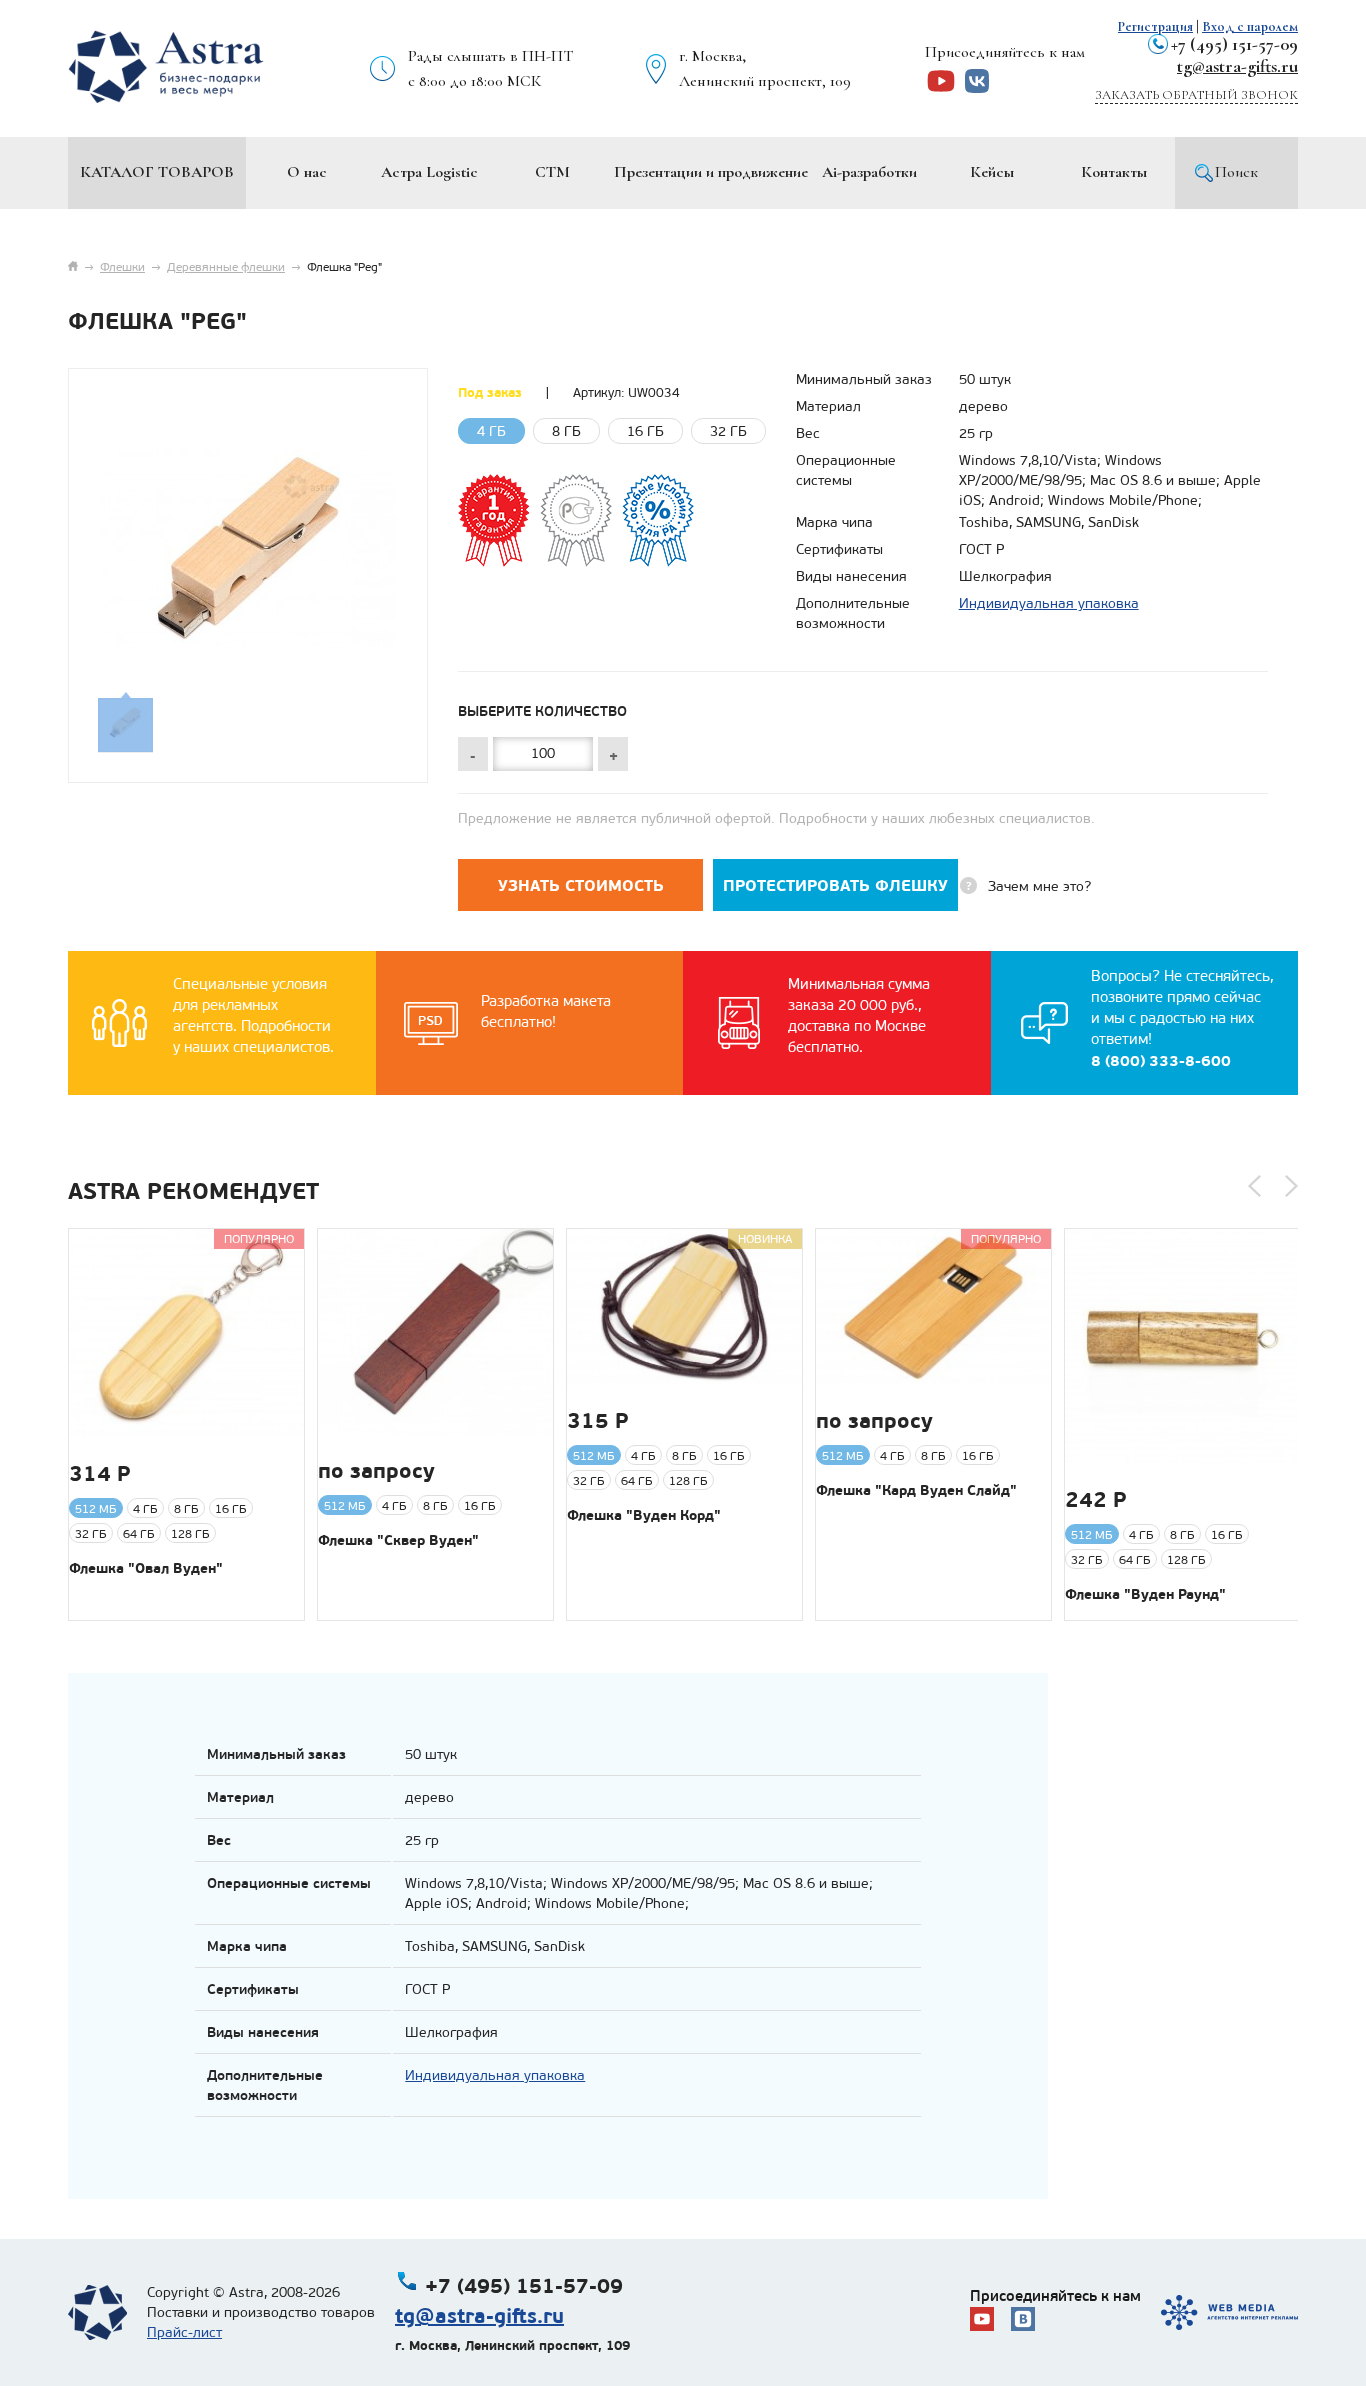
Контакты (1114, 172)
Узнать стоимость (581, 885)
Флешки (122, 267)
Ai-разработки (869, 172)
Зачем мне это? (1039, 886)
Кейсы (992, 172)
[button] (1254, 1186)
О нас (307, 172)
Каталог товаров (157, 172)
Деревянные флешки (226, 267)
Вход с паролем (1250, 26)
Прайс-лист (184, 2332)
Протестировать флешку (835, 885)
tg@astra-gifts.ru (1237, 66)
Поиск (1236, 172)
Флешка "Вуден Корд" (644, 1515)
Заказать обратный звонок (1196, 95)
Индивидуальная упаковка (1049, 603)
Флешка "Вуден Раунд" (1145, 1594)
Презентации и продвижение (711, 172)
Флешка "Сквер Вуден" (398, 1540)
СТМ (552, 172)
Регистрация (1155, 26)
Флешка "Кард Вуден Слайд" (916, 1490)
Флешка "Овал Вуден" (146, 1568)
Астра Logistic (429, 172)
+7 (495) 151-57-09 (1234, 44)
